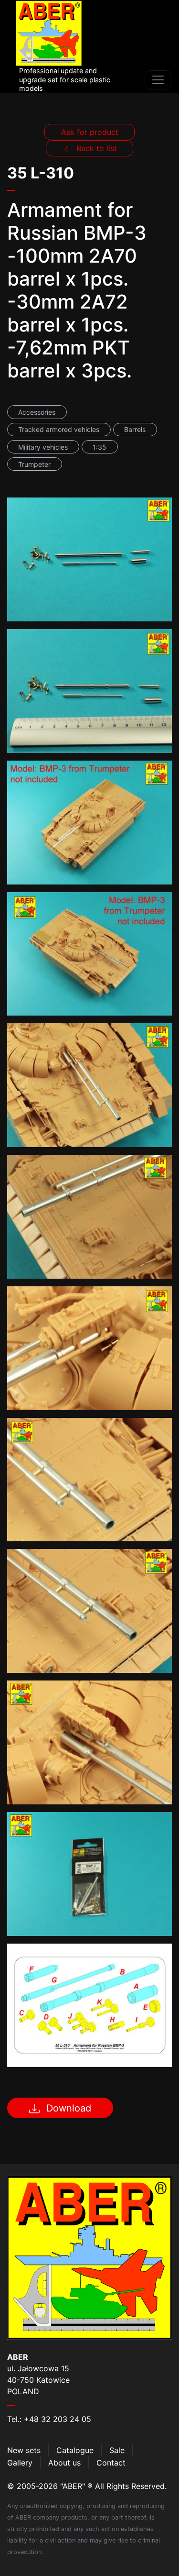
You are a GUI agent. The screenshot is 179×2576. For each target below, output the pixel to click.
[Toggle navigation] (158, 80)
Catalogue (75, 2450)
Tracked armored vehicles (59, 429)
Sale (117, 2450)
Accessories (37, 412)
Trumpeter (34, 464)
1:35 (100, 447)
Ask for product (90, 132)
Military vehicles (43, 447)
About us (64, 2463)
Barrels (135, 429)
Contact (111, 2463)
